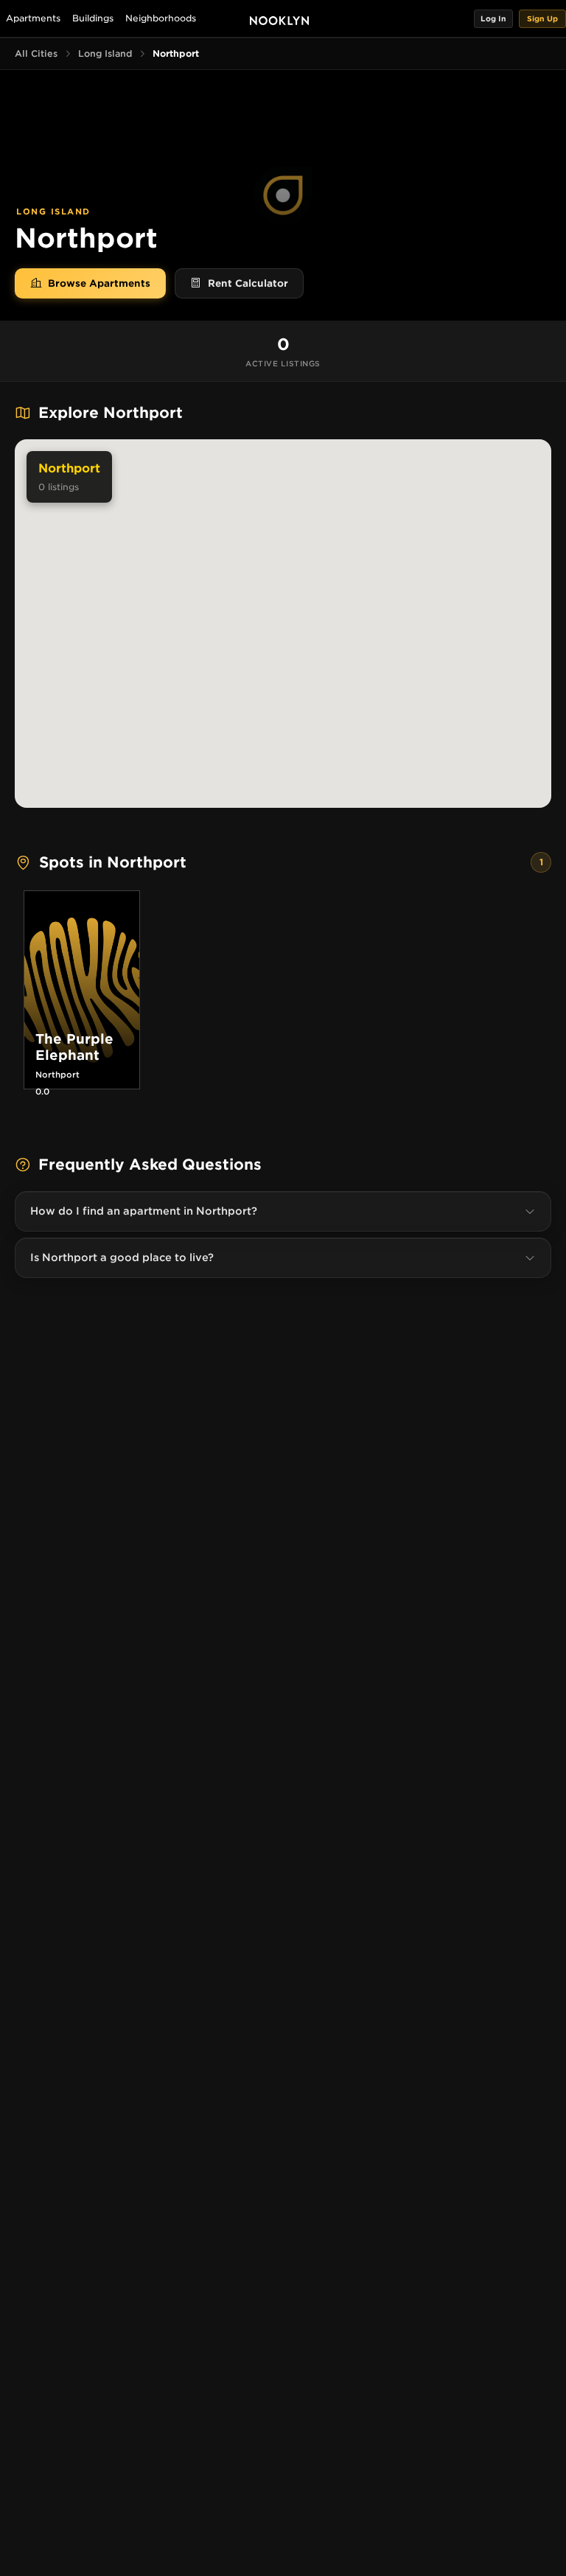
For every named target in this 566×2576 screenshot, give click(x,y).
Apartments (33, 18)
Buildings (93, 18)
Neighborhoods (161, 18)
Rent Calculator (248, 283)
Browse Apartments (99, 283)
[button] (493, 19)
